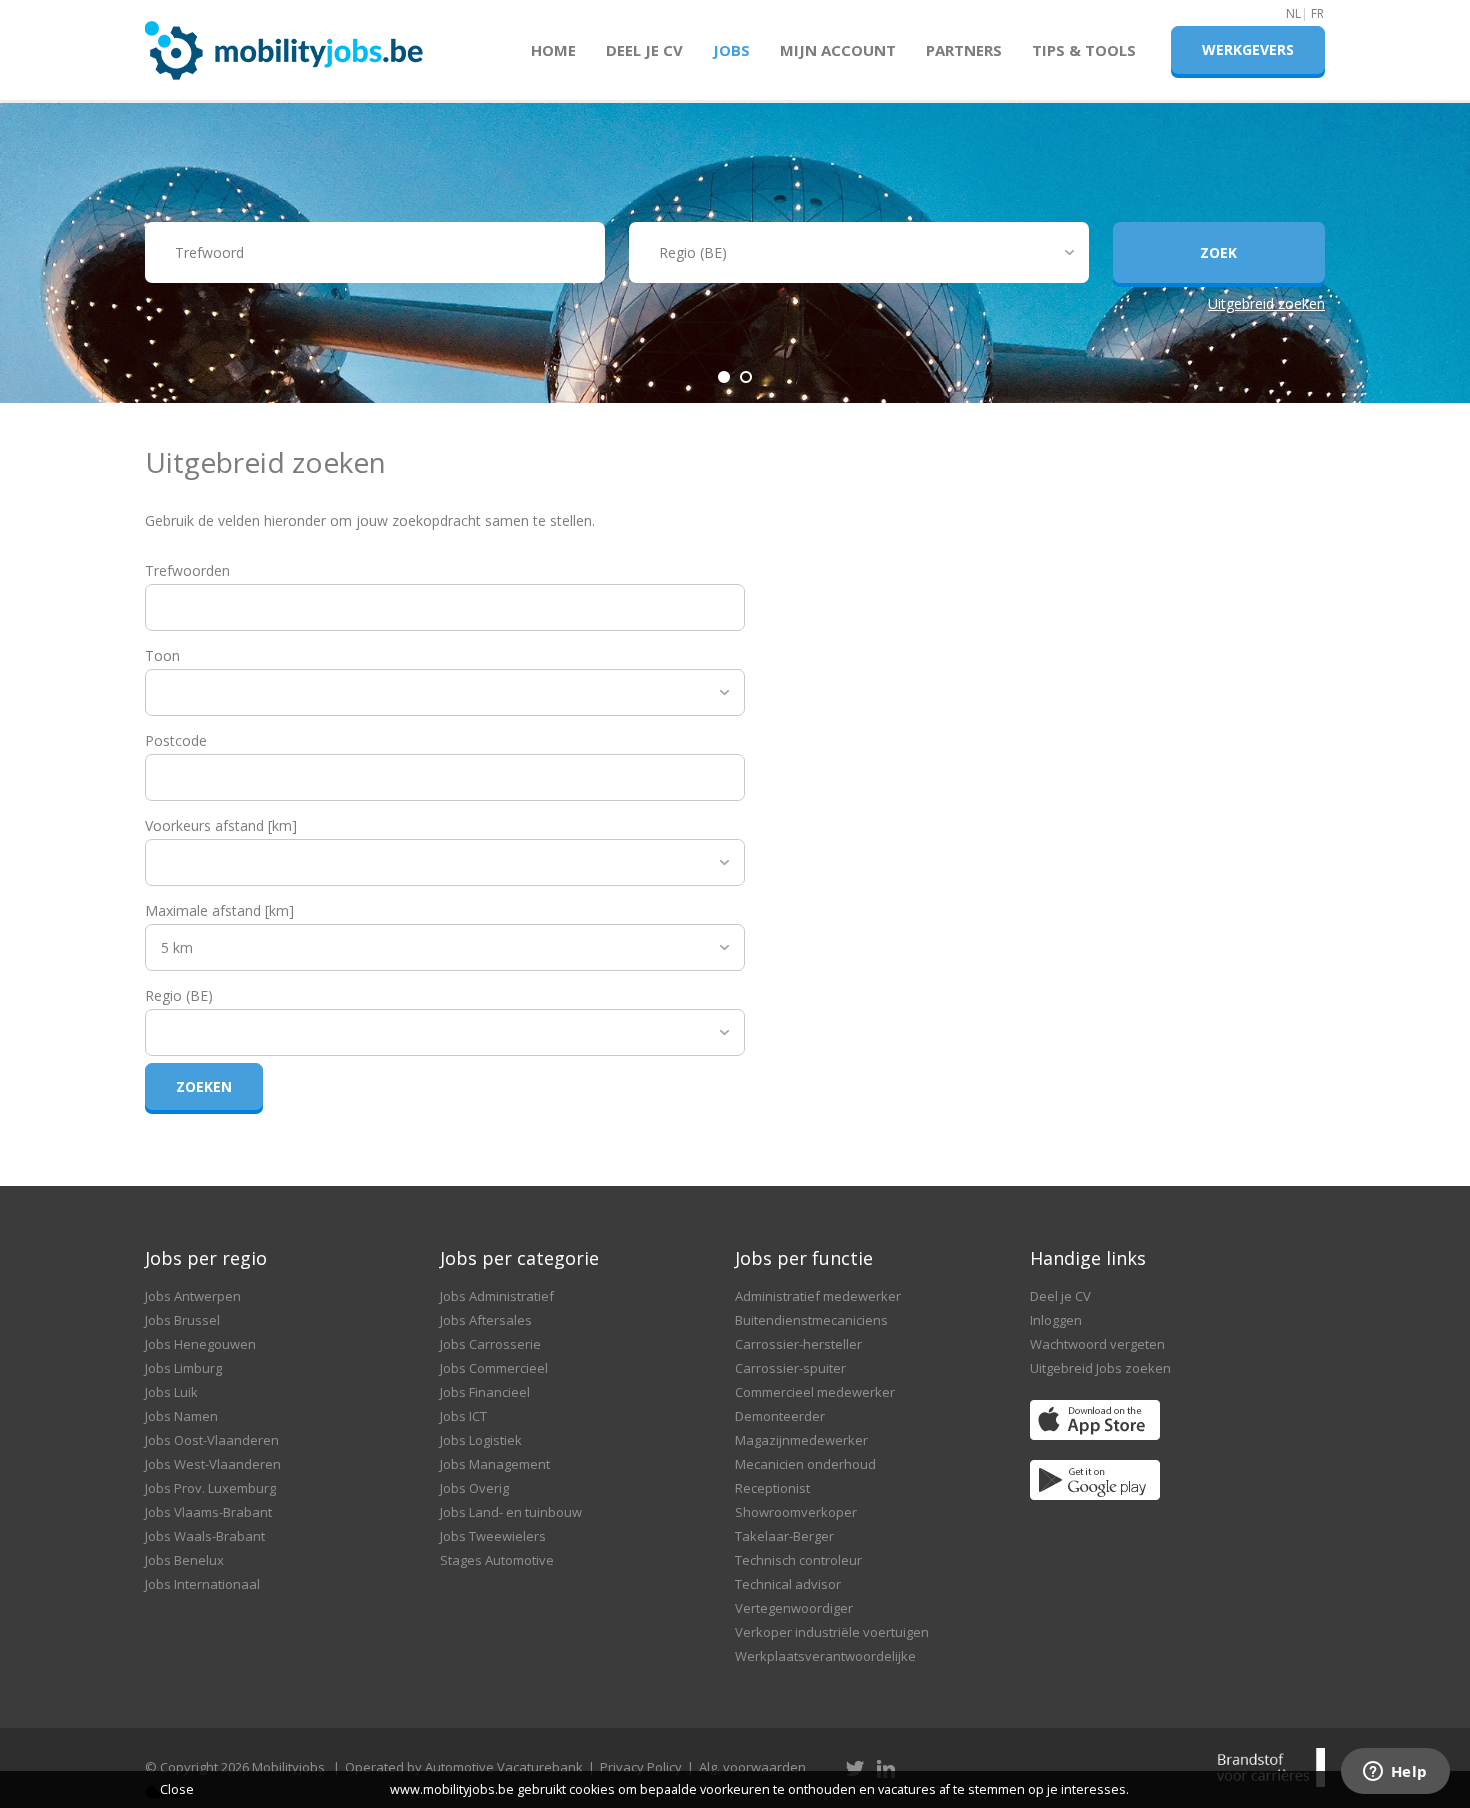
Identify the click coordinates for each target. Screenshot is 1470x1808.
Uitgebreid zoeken (1266, 303)
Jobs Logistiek (481, 1440)
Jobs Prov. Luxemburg (210, 1488)
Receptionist (772, 1488)
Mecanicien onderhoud (805, 1464)
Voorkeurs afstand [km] (221, 825)
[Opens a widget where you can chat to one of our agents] (1395, 1773)
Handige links (1088, 1258)
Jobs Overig (474, 1488)
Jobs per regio (206, 1258)
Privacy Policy (641, 1767)
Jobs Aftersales (486, 1320)
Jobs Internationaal (202, 1584)
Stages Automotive (497, 1560)
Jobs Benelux (184, 1560)
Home (553, 50)
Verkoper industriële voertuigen (832, 1632)
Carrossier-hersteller (798, 1344)
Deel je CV (644, 50)
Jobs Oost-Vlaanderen (212, 1440)
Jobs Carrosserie (490, 1344)
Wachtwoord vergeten (1097, 1344)
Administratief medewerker (818, 1296)
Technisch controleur (798, 1560)
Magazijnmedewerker (801, 1440)
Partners (964, 50)
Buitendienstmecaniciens (811, 1320)
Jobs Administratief (497, 1296)
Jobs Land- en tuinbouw (511, 1512)
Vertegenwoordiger (794, 1608)
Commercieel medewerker (815, 1392)
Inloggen (1056, 1320)
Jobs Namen (181, 1416)
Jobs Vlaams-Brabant (208, 1512)
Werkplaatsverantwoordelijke (825, 1656)
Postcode (176, 740)
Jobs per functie (804, 1258)
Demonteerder (780, 1416)
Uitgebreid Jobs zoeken (1100, 1368)
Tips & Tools (1084, 50)
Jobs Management (495, 1464)
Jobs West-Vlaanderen (213, 1464)
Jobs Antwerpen (193, 1296)
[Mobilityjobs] (284, 41)
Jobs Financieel (485, 1392)
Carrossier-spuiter (790, 1368)
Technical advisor (788, 1584)
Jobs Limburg (183, 1368)
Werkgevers (1248, 49)
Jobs (731, 50)
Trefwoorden (187, 570)
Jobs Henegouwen (200, 1344)
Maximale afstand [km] (219, 910)
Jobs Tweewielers (493, 1536)
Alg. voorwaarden (752, 1767)
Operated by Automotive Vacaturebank (464, 1767)
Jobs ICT (463, 1416)
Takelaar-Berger (784, 1536)
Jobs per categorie (519, 1258)
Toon (162, 655)
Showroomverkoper (796, 1512)
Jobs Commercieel (494, 1368)
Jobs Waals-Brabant (205, 1536)
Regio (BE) (179, 995)
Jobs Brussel (182, 1320)
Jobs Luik (171, 1392)
